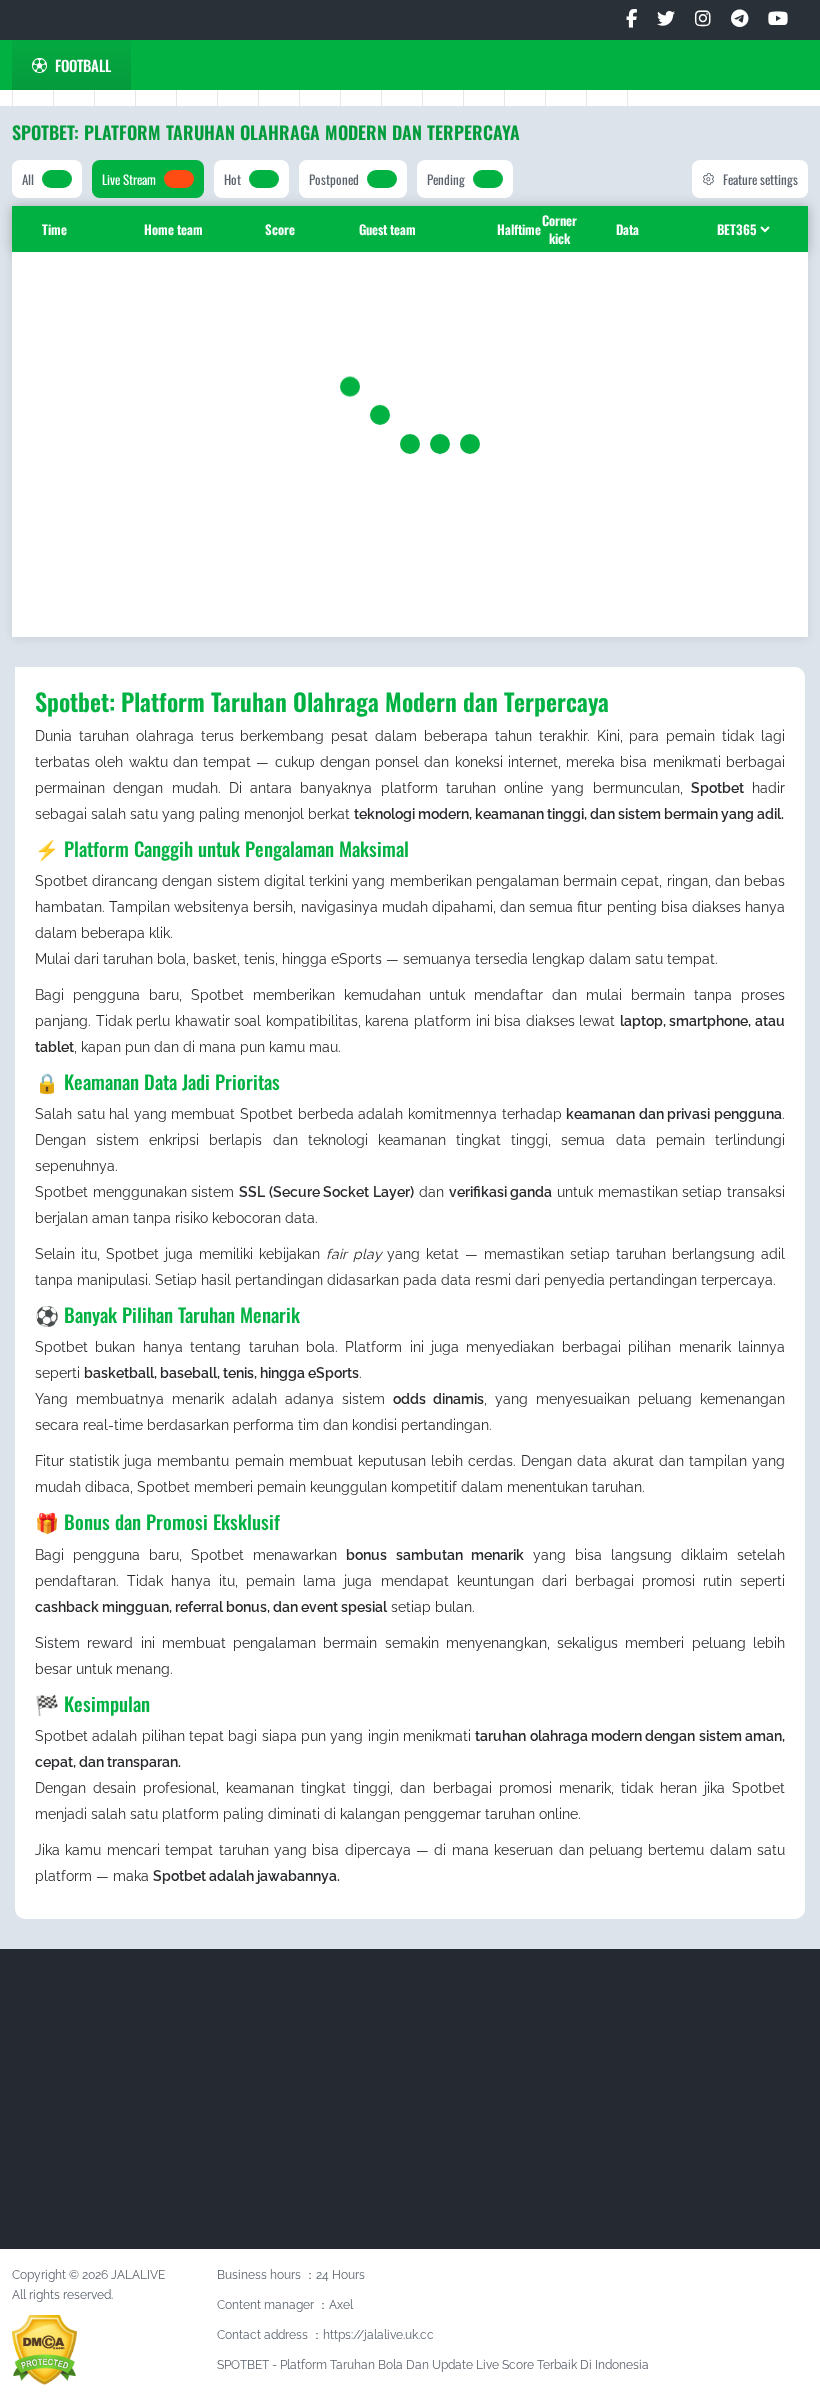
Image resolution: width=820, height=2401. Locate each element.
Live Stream (129, 179)
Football (83, 65)
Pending (446, 179)
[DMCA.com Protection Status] (44, 2349)
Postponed (334, 179)
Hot (232, 179)
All (28, 179)
